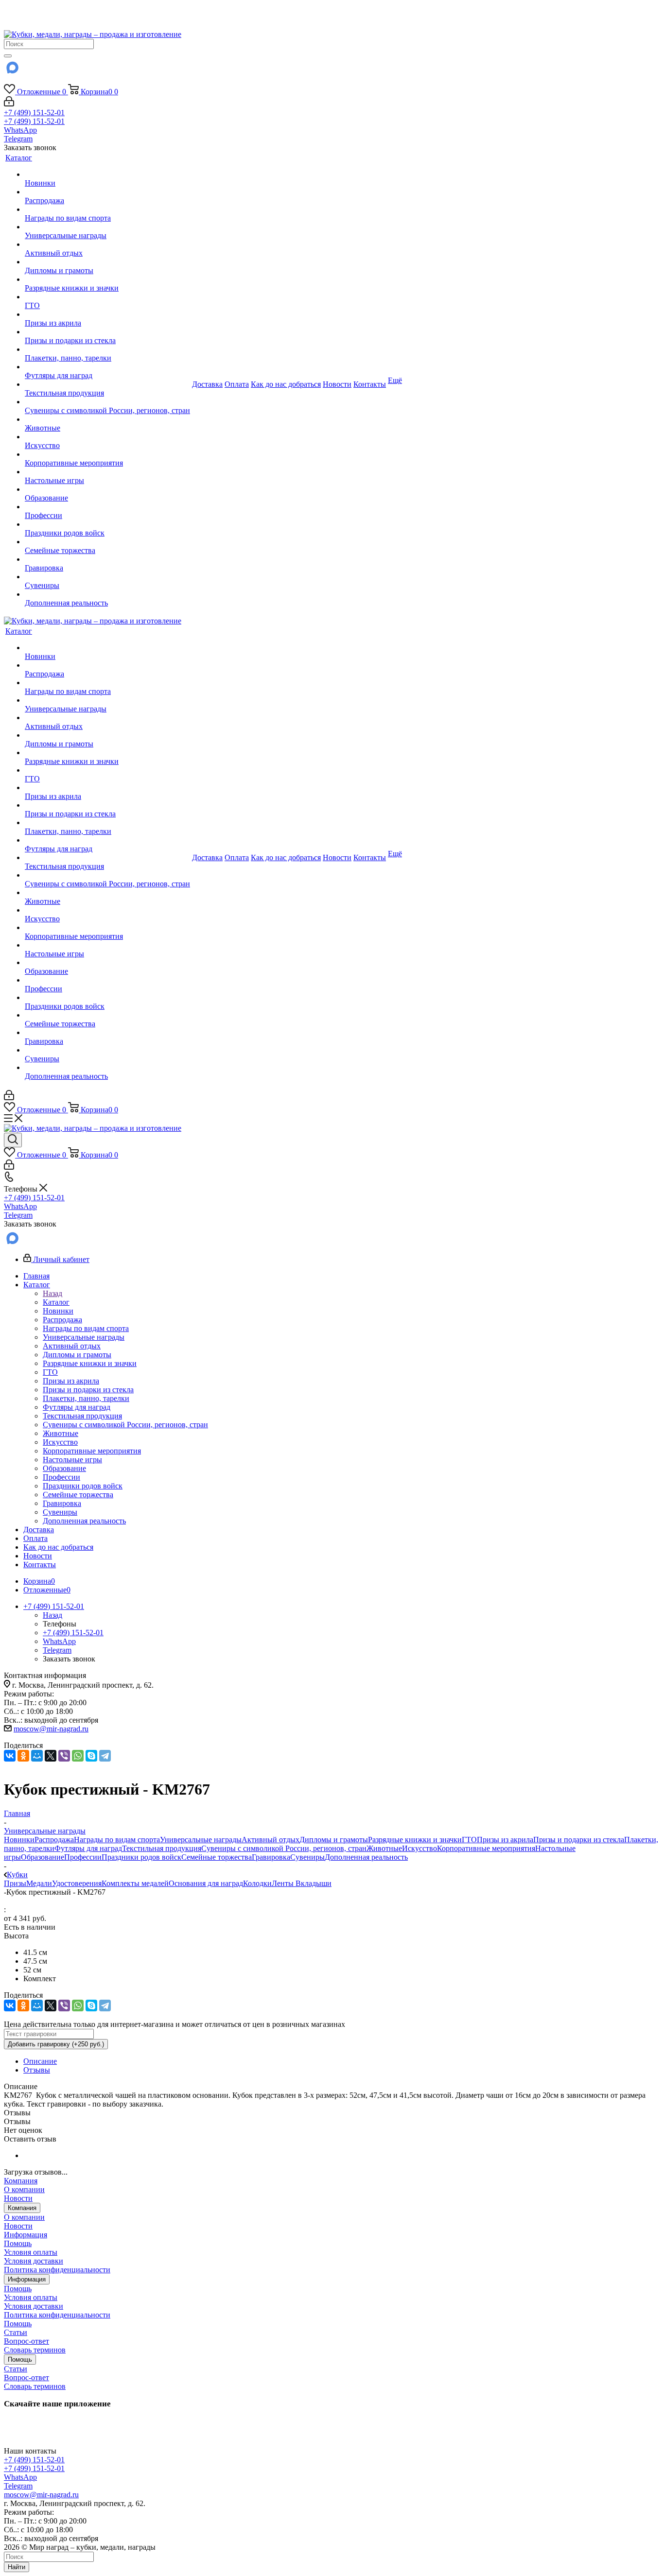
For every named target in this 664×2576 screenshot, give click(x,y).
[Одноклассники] (23, 1756)
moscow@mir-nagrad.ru (51, 1729)
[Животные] (107, 419)
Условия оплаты (31, 2252)
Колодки (257, 1883)
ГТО (469, 1840)
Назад (52, 1293)
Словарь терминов (35, 2350)
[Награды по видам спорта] (107, 209)
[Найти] (8, 56)
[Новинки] (107, 174)
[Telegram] (105, 1756)
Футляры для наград (88, 1848)
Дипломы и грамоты (334, 1840)
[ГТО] (107, 297)
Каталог (56, 1302)
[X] (51, 1756)
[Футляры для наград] (107, 367)
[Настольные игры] (107, 472)
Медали (39, 1883)
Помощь (18, 2243)
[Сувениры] (107, 577)
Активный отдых (271, 1840)
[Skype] (91, 1756)
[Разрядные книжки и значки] (107, 279)
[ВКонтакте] (10, 1756)
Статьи (16, 2332)
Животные (384, 1848)
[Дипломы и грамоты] (107, 262)
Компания (21, 2181)
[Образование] (107, 489)
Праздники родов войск (141, 1857)
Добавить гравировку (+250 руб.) (56, 2044)
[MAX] (12, 71)
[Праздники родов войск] (107, 524)
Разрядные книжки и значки (415, 1840)
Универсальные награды (201, 1840)
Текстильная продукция (162, 1848)
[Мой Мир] (37, 1756)
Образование (43, 1857)
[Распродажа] (107, 192)
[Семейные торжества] (107, 542)
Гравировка (271, 1857)
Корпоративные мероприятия (486, 1848)
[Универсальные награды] (107, 227)
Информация (26, 2235)
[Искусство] (107, 437)
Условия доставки (34, 2261)
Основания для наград (206, 1883)
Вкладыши (314, 1883)
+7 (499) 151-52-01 (34, 112)
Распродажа (54, 1840)
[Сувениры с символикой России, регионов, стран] (107, 402)
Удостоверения (77, 1883)
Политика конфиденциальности (57, 2270)
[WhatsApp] (78, 1756)
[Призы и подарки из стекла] (107, 332)
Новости (18, 2198)
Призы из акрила (505, 1840)
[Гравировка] (107, 559)
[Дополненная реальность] (107, 594)
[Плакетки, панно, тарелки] (107, 349)
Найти (17, 2567)
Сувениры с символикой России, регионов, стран (284, 1848)
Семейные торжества (217, 1857)
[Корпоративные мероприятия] (107, 454)
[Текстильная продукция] (107, 384)
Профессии (83, 1857)
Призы (15, 1883)
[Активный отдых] (107, 244)
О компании (24, 2189)
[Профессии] (107, 507)
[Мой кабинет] (9, 104)
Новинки (19, 1840)
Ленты (284, 1883)
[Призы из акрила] (107, 314)
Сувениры (307, 1857)
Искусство (419, 1848)
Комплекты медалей (135, 1883)
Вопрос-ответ (26, 2341)
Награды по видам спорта (117, 1840)
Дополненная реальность (366, 1857)
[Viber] (64, 1756)
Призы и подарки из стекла (579, 1840)
